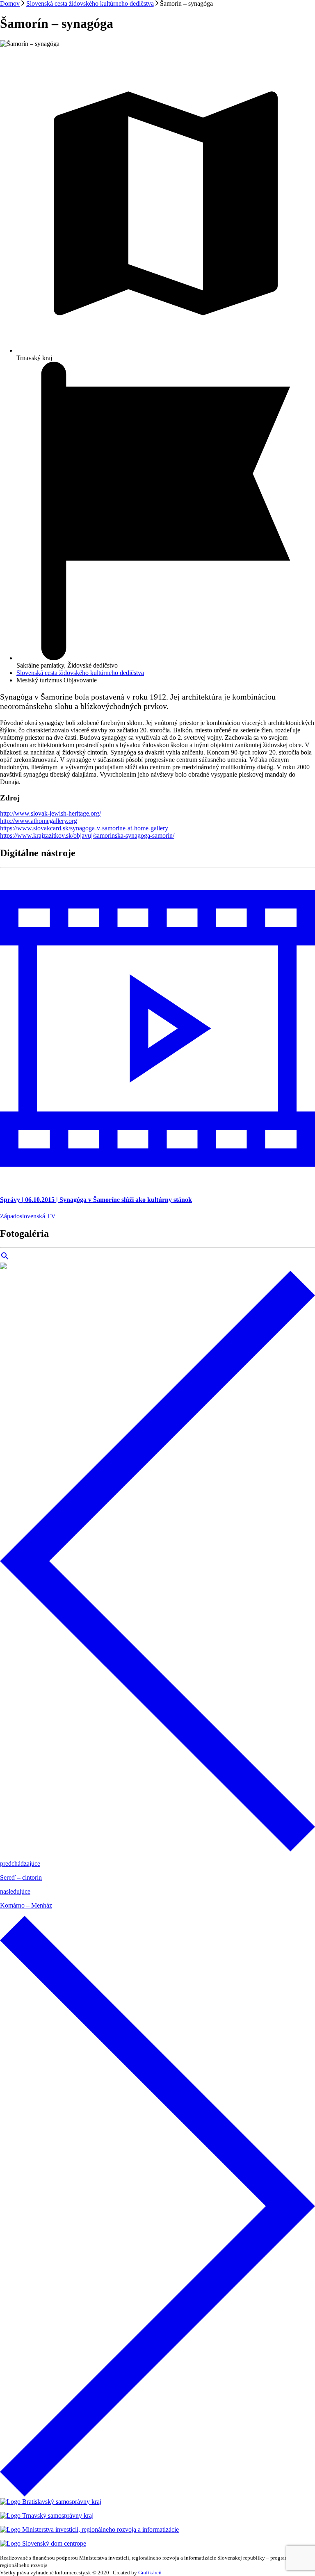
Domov (10, 3)
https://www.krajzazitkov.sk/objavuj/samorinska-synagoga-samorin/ (87, 835)
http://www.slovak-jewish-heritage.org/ (50, 813)
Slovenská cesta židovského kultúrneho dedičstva (90, 3)
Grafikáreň (150, 2573)
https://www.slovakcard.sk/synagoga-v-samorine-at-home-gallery (84, 828)
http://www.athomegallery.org (39, 821)
